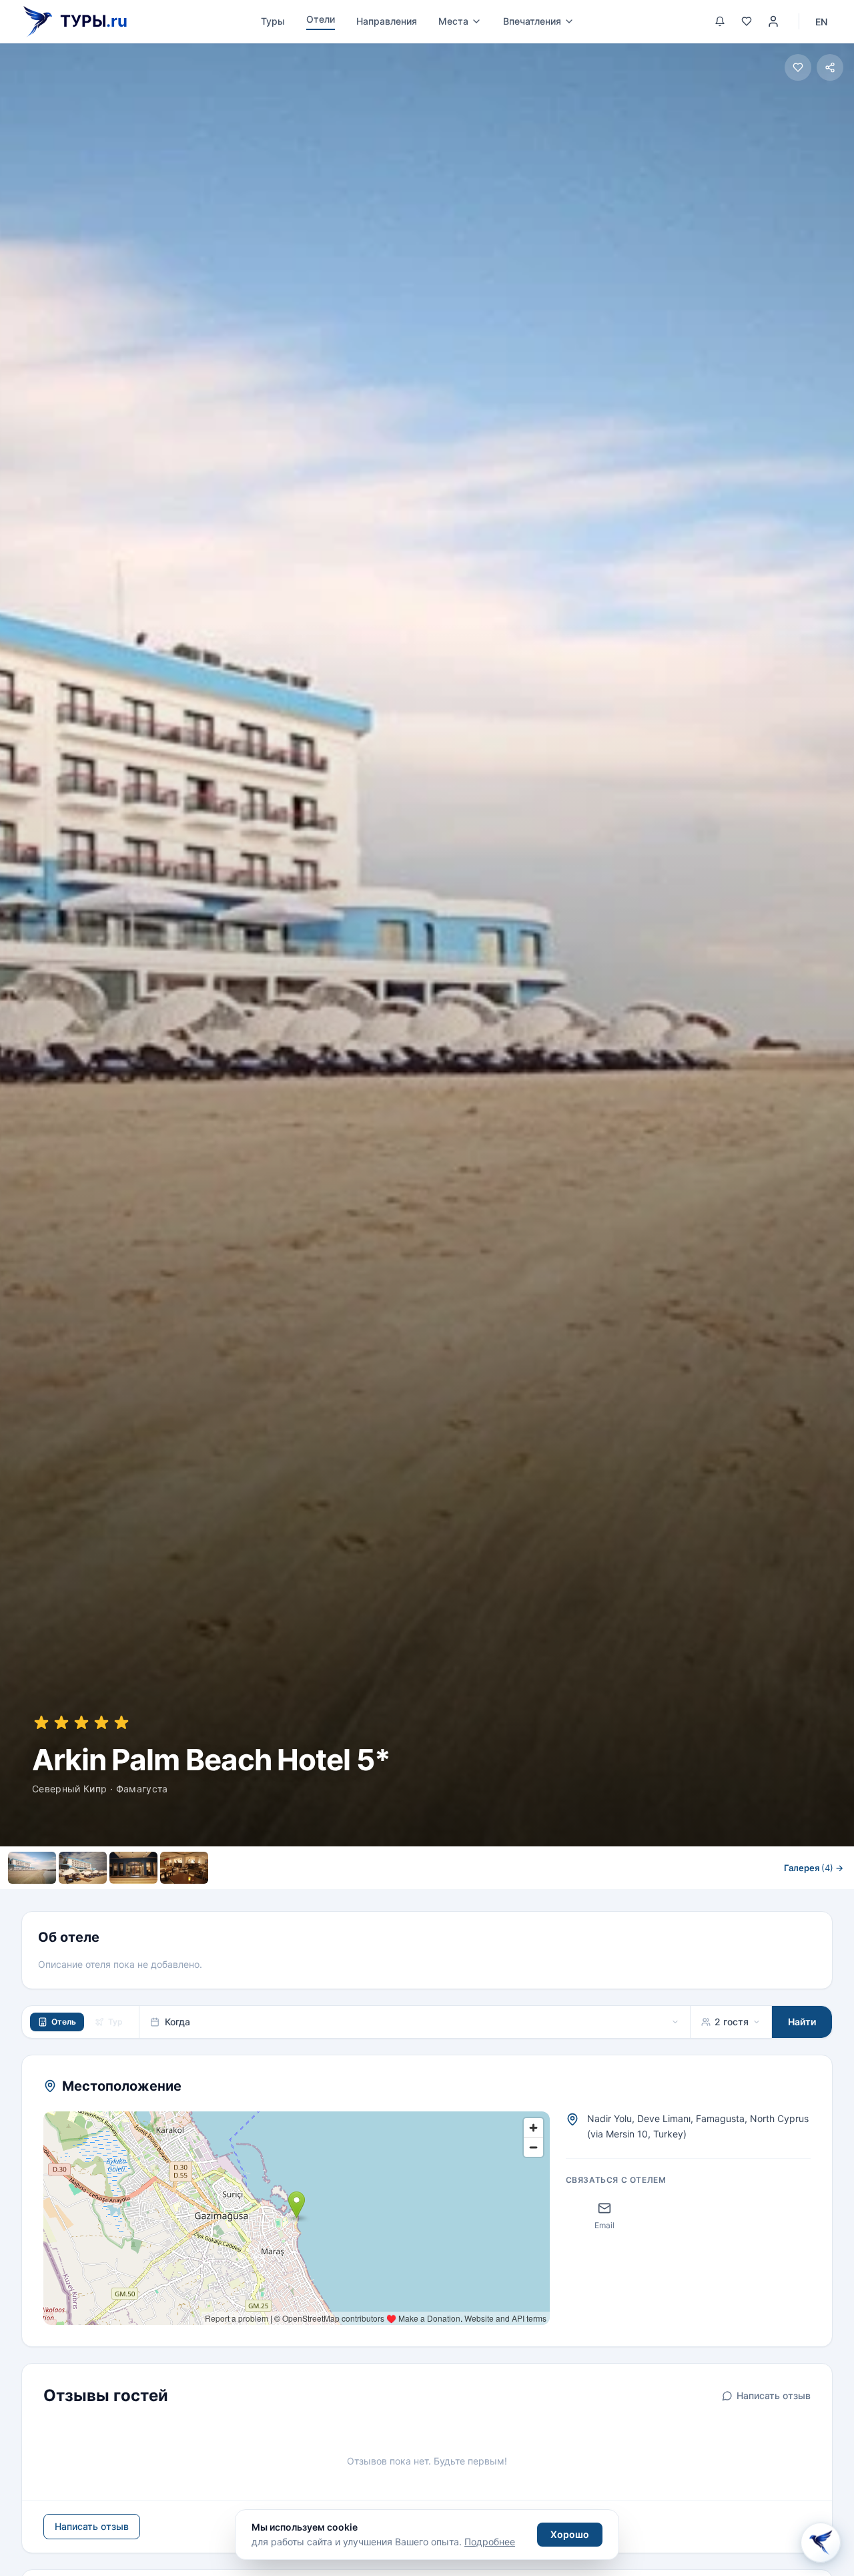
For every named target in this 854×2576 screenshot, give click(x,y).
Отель (64, 2022)
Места (453, 21)
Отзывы (466, 1897)
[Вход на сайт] (773, 21)
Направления (387, 21)
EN (821, 22)
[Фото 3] (133, 1868)
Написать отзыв (774, 2395)
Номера (313, 1897)
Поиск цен (540, 1897)
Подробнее (490, 2542)
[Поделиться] (830, 67)
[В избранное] (798, 67)
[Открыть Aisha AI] (821, 2541)
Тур (115, 2022)
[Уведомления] (720, 21)
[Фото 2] (83, 1868)
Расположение (389, 1897)
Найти (802, 2022)
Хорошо (570, 2534)
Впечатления (532, 21)
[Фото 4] (184, 1868)
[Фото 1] (32, 1868)
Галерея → (814, 1868)
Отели (321, 19)
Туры (273, 21)
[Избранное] (747, 21)
